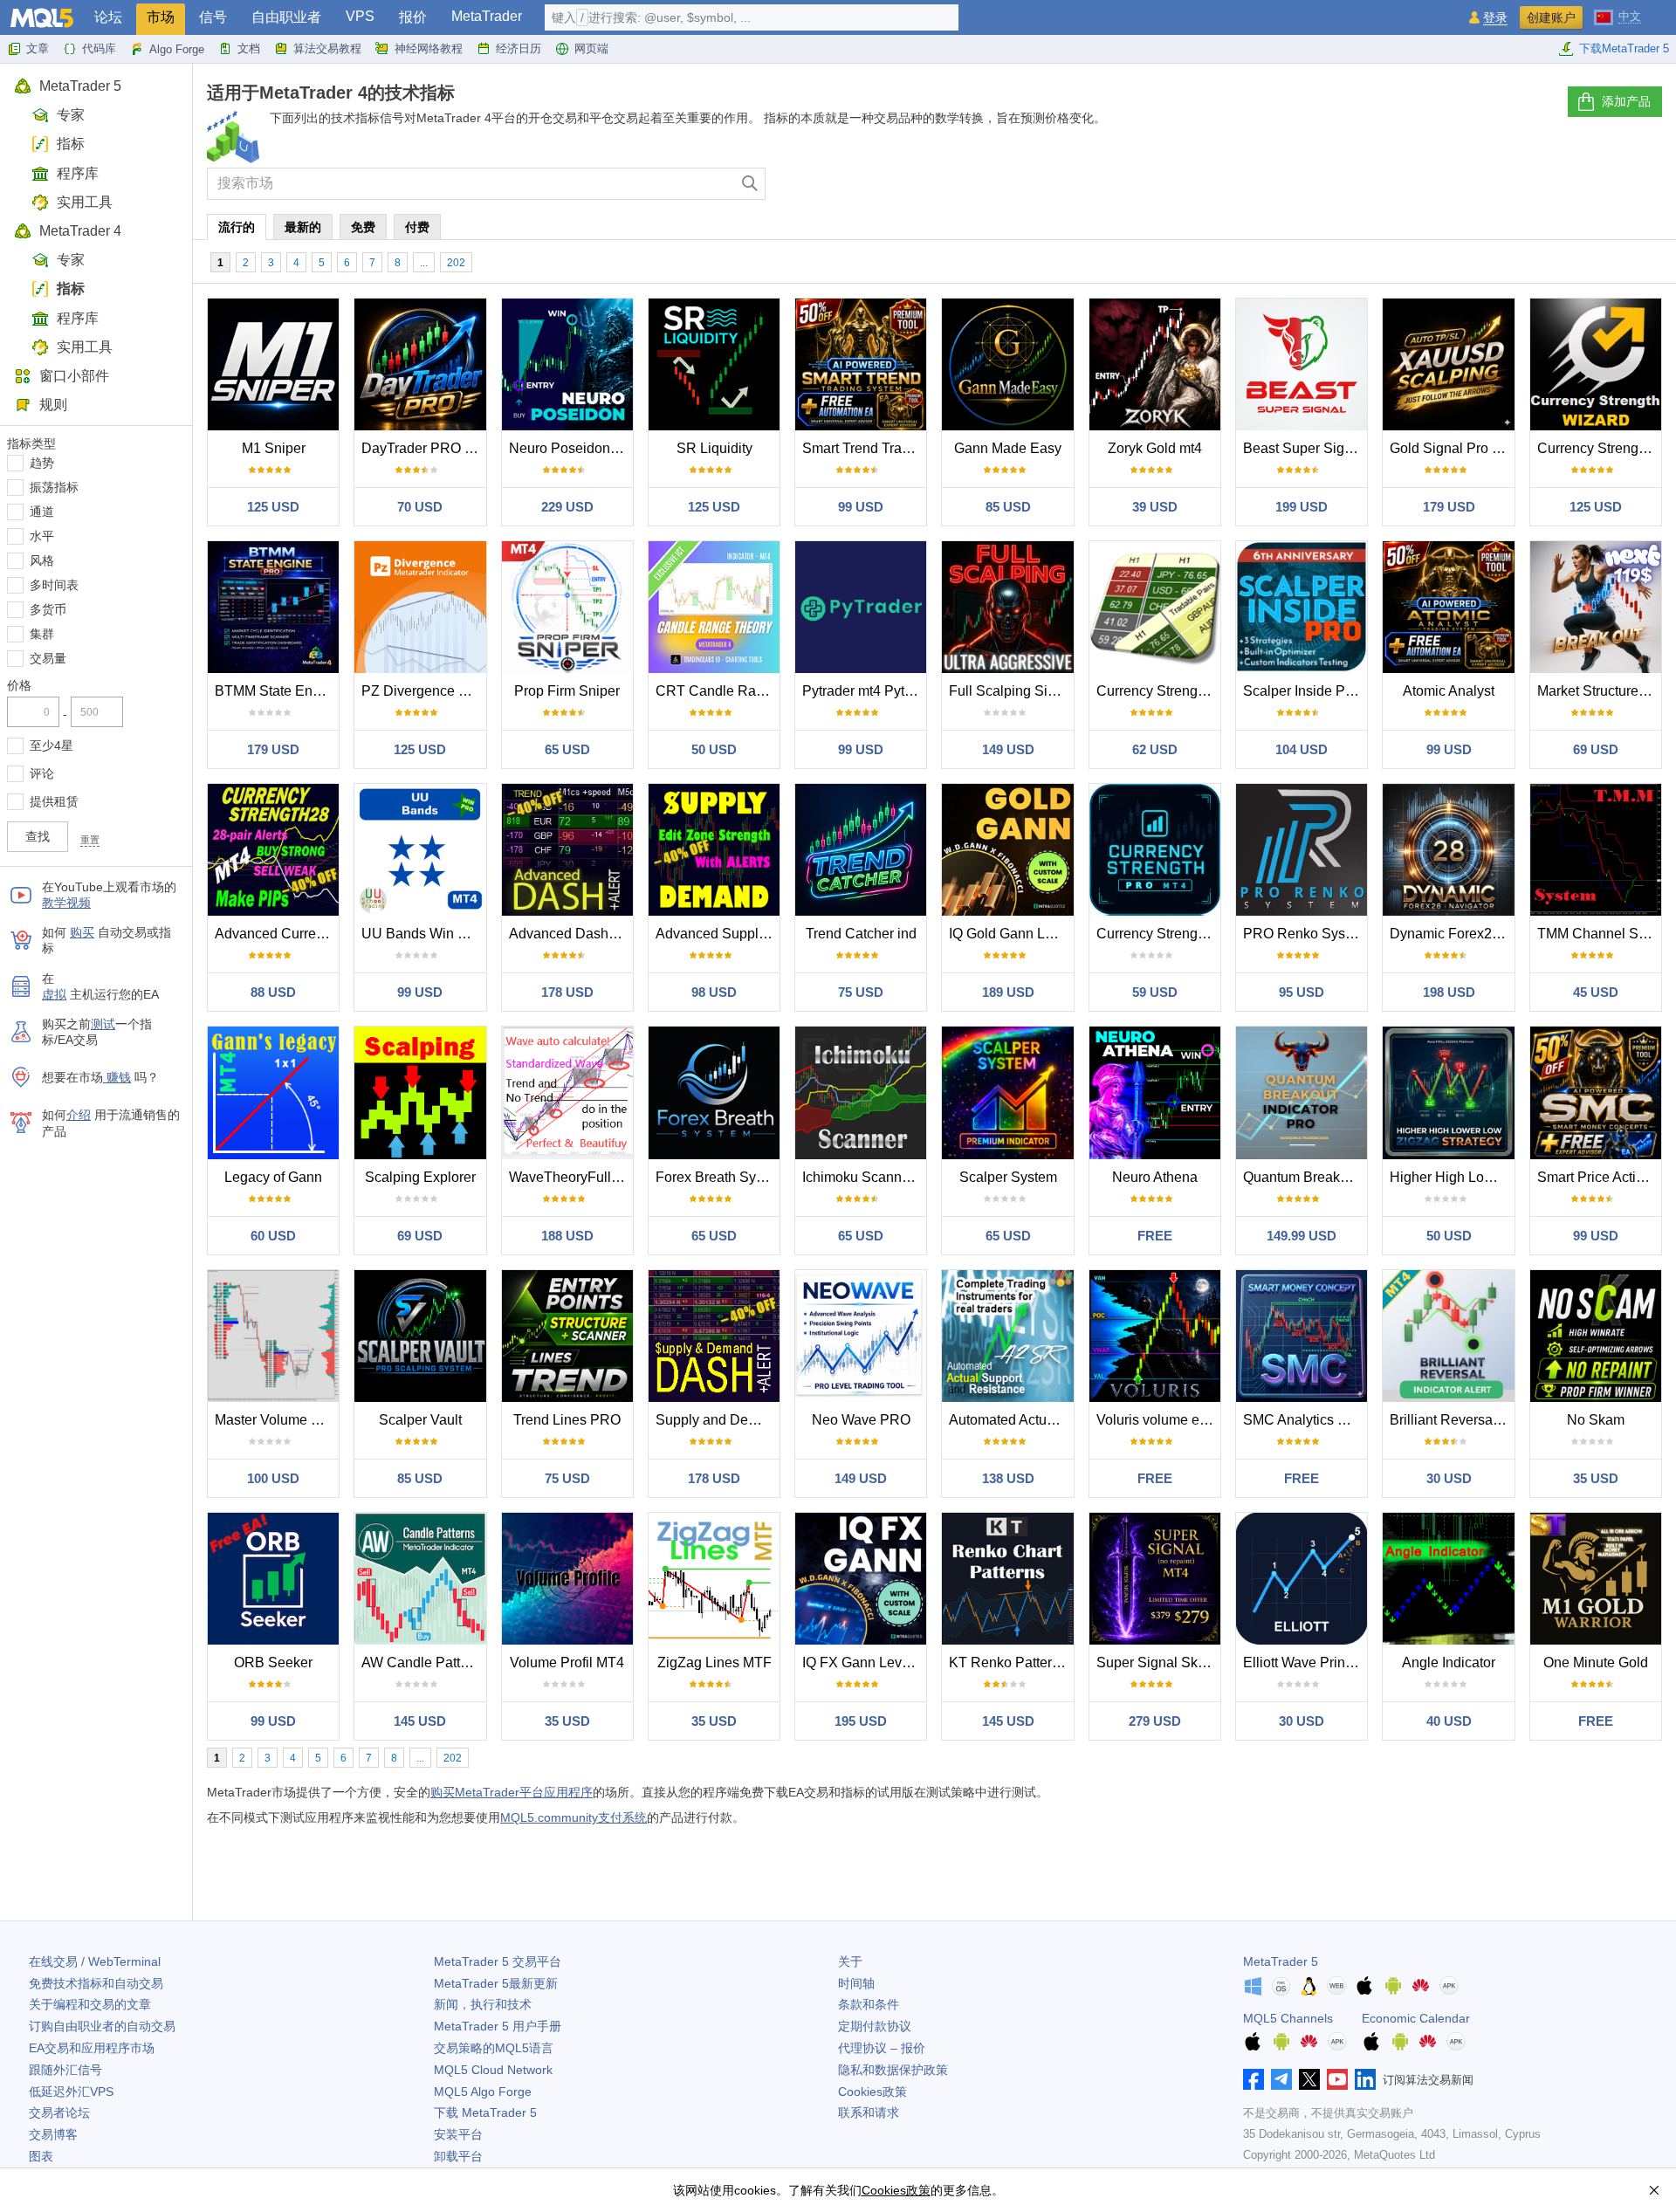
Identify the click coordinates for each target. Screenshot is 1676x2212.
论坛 (108, 17)
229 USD (567, 507)
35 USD (1596, 1478)
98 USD (714, 992)
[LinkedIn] (1365, 2079)
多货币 (48, 609)
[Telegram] (1281, 2079)
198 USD (1449, 992)
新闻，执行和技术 (483, 2004)
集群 (42, 634)
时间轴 (856, 1983)
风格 (42, 560)
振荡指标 (54, 487)
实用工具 (85, 202)
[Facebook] (1254, 2079)
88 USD (273, 992)
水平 (42, 536)
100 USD (273, 1478)
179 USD (1449, 507)
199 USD (1302, 507)
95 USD (1302, 992)
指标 (71, 144)
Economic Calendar (1416, 2018)
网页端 (591, 48)
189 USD (1008, 992)
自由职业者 (286, 17)
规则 (53, 405)
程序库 (78, 173)
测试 (103, 1024)
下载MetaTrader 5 (1624, 48)
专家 (71, 115)
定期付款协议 (875, 2026)
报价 (413, 17)
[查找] (750, 184)
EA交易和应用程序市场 (92, 2048)
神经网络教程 (429, 48)
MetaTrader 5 (80, 86)
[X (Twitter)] (1309, 2079)
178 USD (567, 992)
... (424, 263)
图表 (41, 2156)
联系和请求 (869, 2112)
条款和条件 (869, 2004)
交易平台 (498, 1961)
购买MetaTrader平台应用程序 (512, 1792)
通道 (42, 512)
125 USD (273, 507)
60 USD (273, 1236)
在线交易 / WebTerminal (95, 1961)
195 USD (861, 1721)
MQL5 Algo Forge (483, 2092)
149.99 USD (1302, 1236)
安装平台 (458, 2134)
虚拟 (54, 994)
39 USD (1155, 507)
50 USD (714, 749)
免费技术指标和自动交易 (96, 1983)
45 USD (1596, 992)
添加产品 (1626, 101)
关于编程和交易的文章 (90, 2004)
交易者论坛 (59, 2112)
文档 (249, 48)
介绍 (79, 1115)
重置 (90, 840)
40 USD (1449, 1721)
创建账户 (1551, 17)
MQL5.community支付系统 (574, 1817)
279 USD (1155, 1721)
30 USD (1449, 1478)
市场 (161, 17)
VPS (360, 16)
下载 (485, 2112)
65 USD (567, 749)
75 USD (861, 992)
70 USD (420, 507)
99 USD (861, 507)
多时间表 (54, 585)
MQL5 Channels (1288, 2018)
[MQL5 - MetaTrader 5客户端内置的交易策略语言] (42, 18)
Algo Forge (177, 49)
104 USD (1302, 749)
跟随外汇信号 (65, 2070)
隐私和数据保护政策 (893, 2070)
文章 (38, 48)
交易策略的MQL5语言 (494, 2048)
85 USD (1008, 507)
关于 (850, 1961)
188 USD (567, 1236)
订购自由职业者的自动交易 (102, 2026)
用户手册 (498, 2026)
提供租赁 (54, 801)
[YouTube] (1337, 2079)
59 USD (1155, 992)
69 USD (1596, 749)
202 (456, 263)
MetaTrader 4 (80, 231)
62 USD (1155, 749)
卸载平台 (458, 2156)
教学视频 (66, 903)
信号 (213, 17)
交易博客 (53, 2134)
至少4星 (52, 745)
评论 (42, 773)
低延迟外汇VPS (71, 2092)
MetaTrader (487, 16)
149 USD (1008, 749)
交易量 (48, 658)
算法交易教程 (327, 48)
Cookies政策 (872, 2092)
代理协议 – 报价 (882, 2048)
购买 (82, 932)
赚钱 (117, 1077)
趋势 (42, 463)
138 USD (1008, 1478)
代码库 (99, 48)
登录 (1495, 18)
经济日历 (519, 48)
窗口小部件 (74, 376)
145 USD (420, 1721)
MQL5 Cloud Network (493, 2070)
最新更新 (496, 1983)
